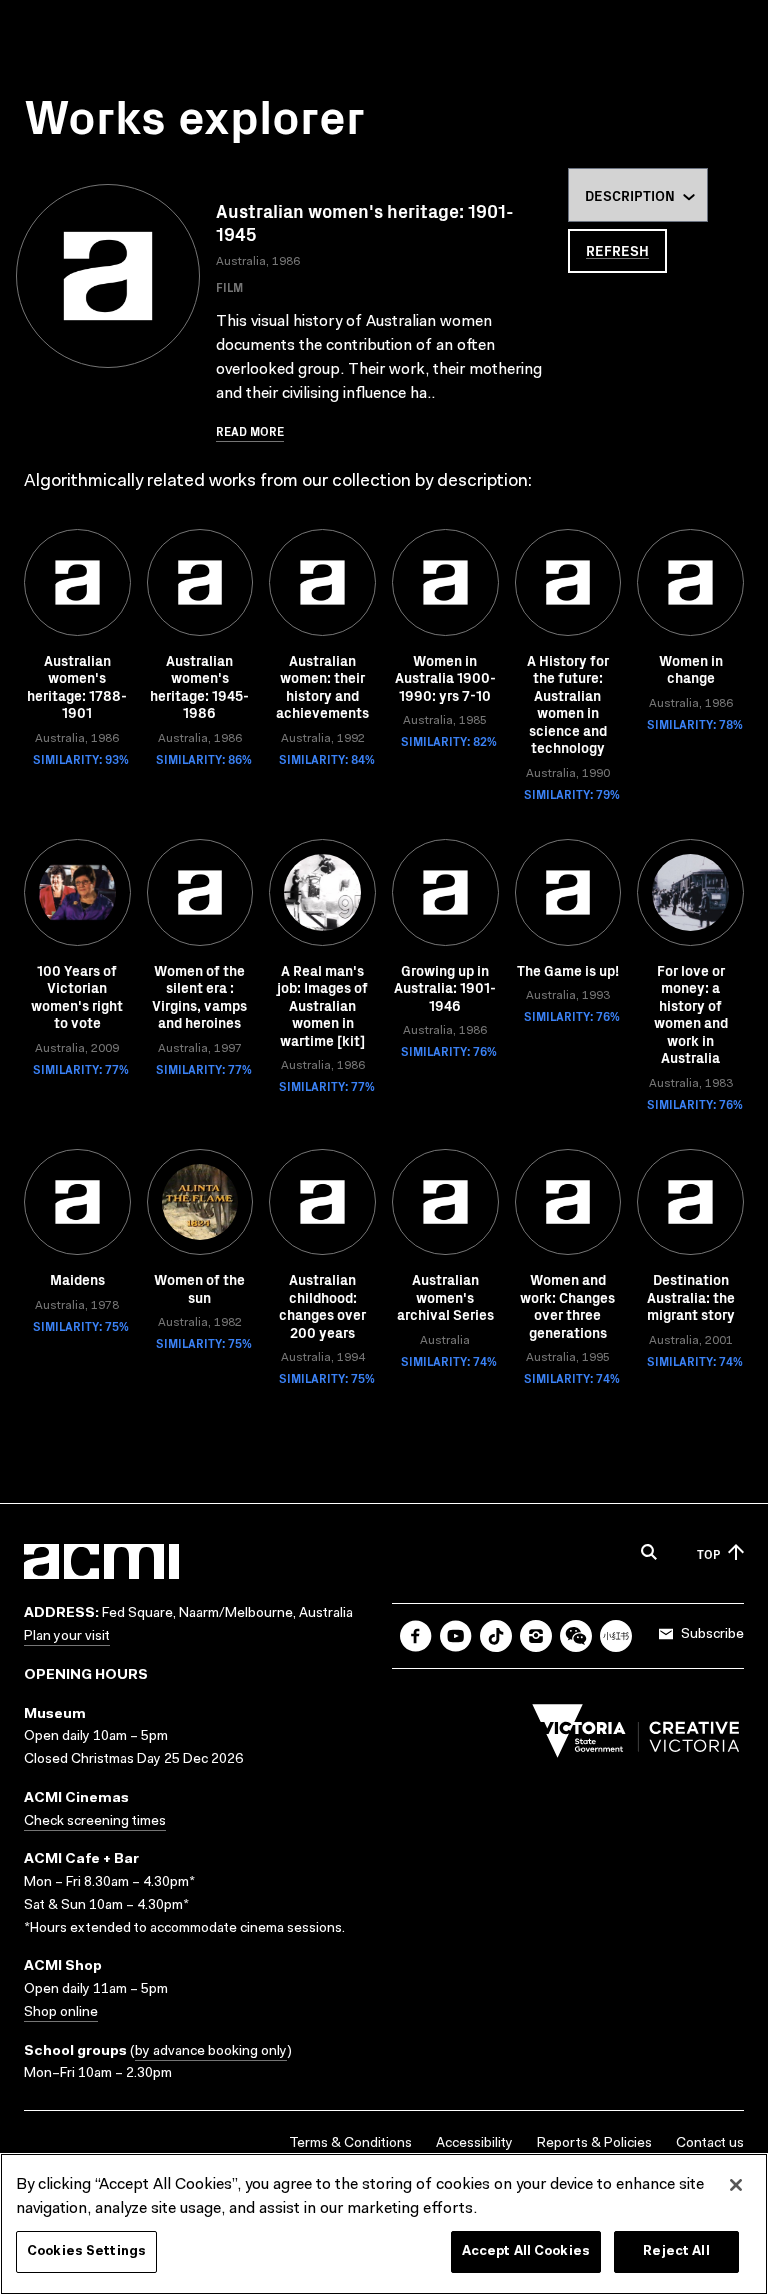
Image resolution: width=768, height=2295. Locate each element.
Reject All (676, 2251)
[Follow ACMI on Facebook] (416, 1636)
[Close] (736, 2185)
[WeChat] (576, 1636)
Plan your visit (67, 1637)
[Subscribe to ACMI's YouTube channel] (456, 1636)
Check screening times (95, 1822)
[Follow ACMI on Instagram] (536, 1636)
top (708, 1553)
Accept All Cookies (526, 2251)
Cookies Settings (86, 2251)
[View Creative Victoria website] (636, 1736)
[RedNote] (616, 1636)
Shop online (61, 2013)
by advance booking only (211, 2052)
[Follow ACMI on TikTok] (496, 1636)
